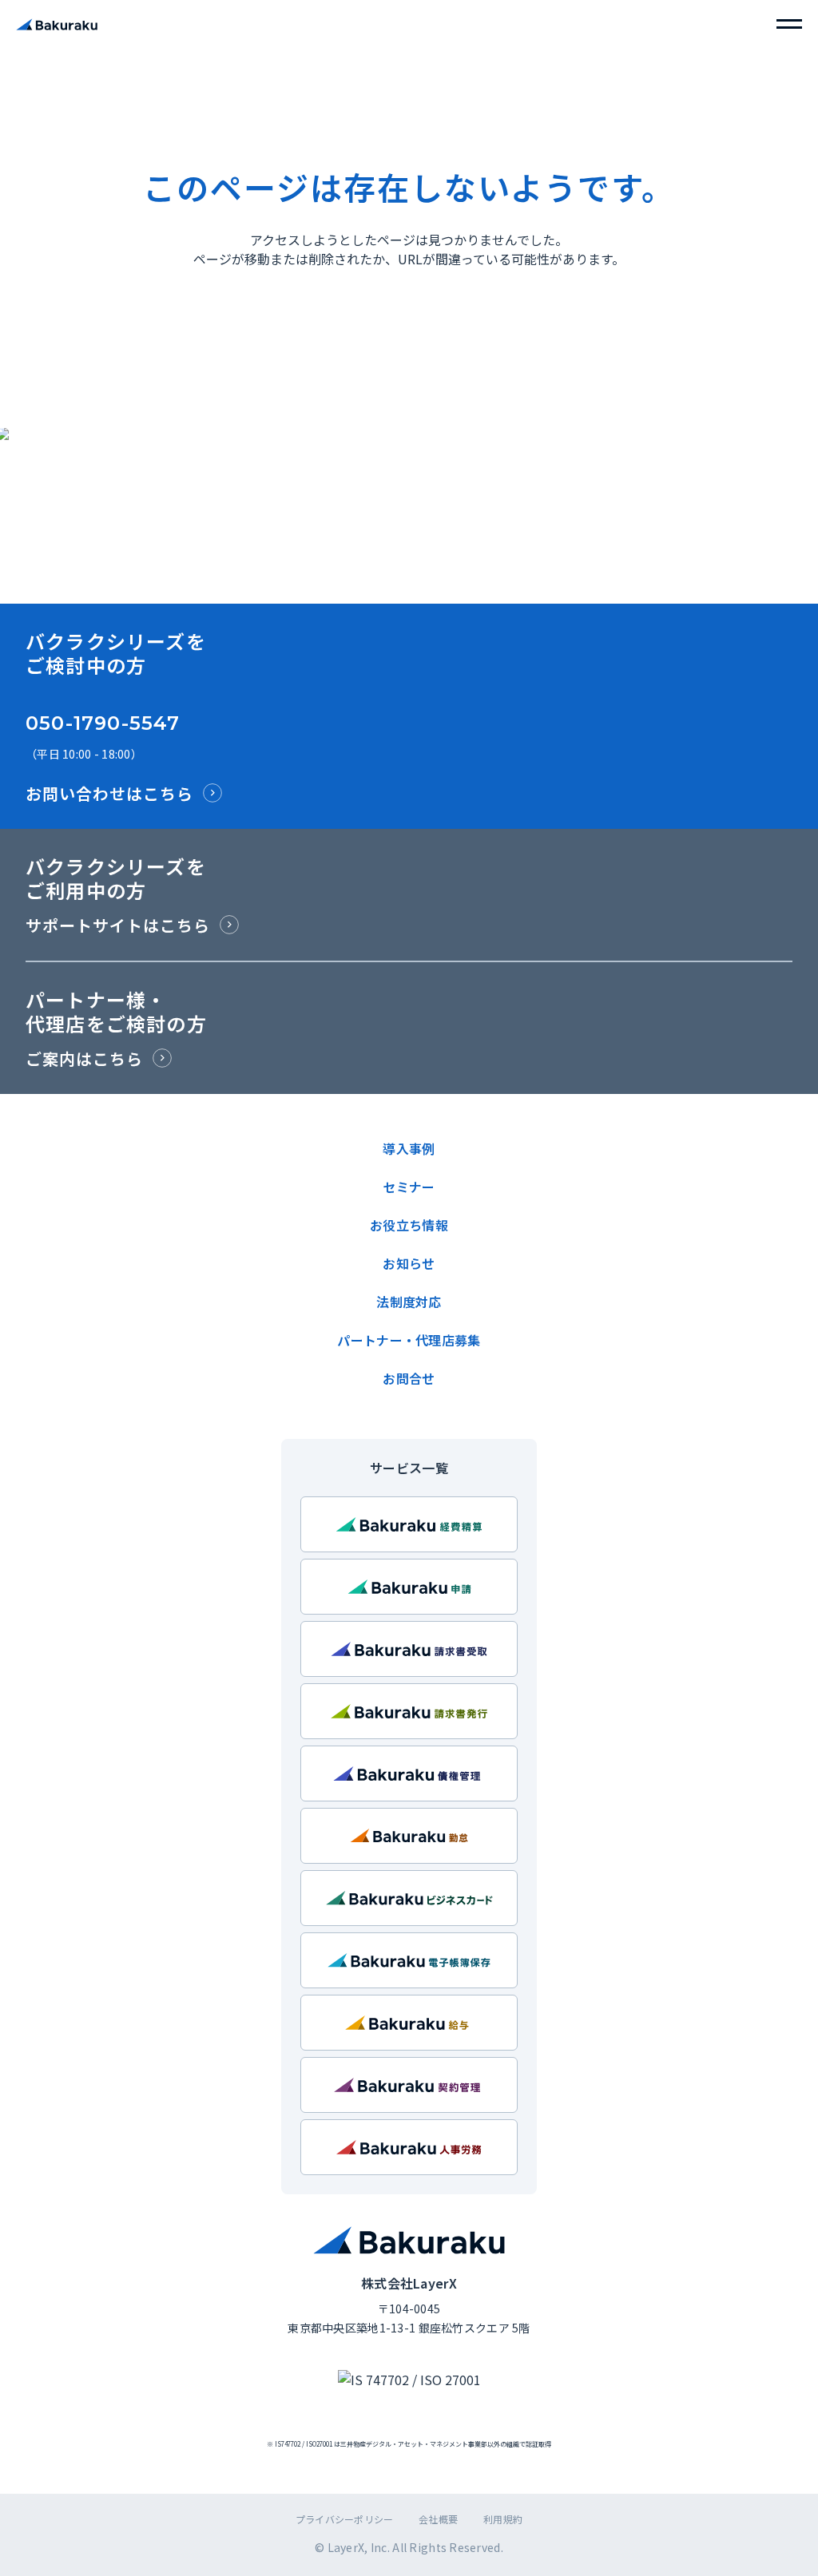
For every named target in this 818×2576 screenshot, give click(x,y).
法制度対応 (409, 1302)
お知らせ (409, 1263)
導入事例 (409, 1148)
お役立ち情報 (409, 1225)
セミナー (409, 1187)
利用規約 (503, 2519)
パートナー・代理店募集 (409, 1340)
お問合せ (409, 1378)
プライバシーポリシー (344, 2519)
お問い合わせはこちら (109, 793)
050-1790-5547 (103, 723)
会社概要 (438, 2519)
